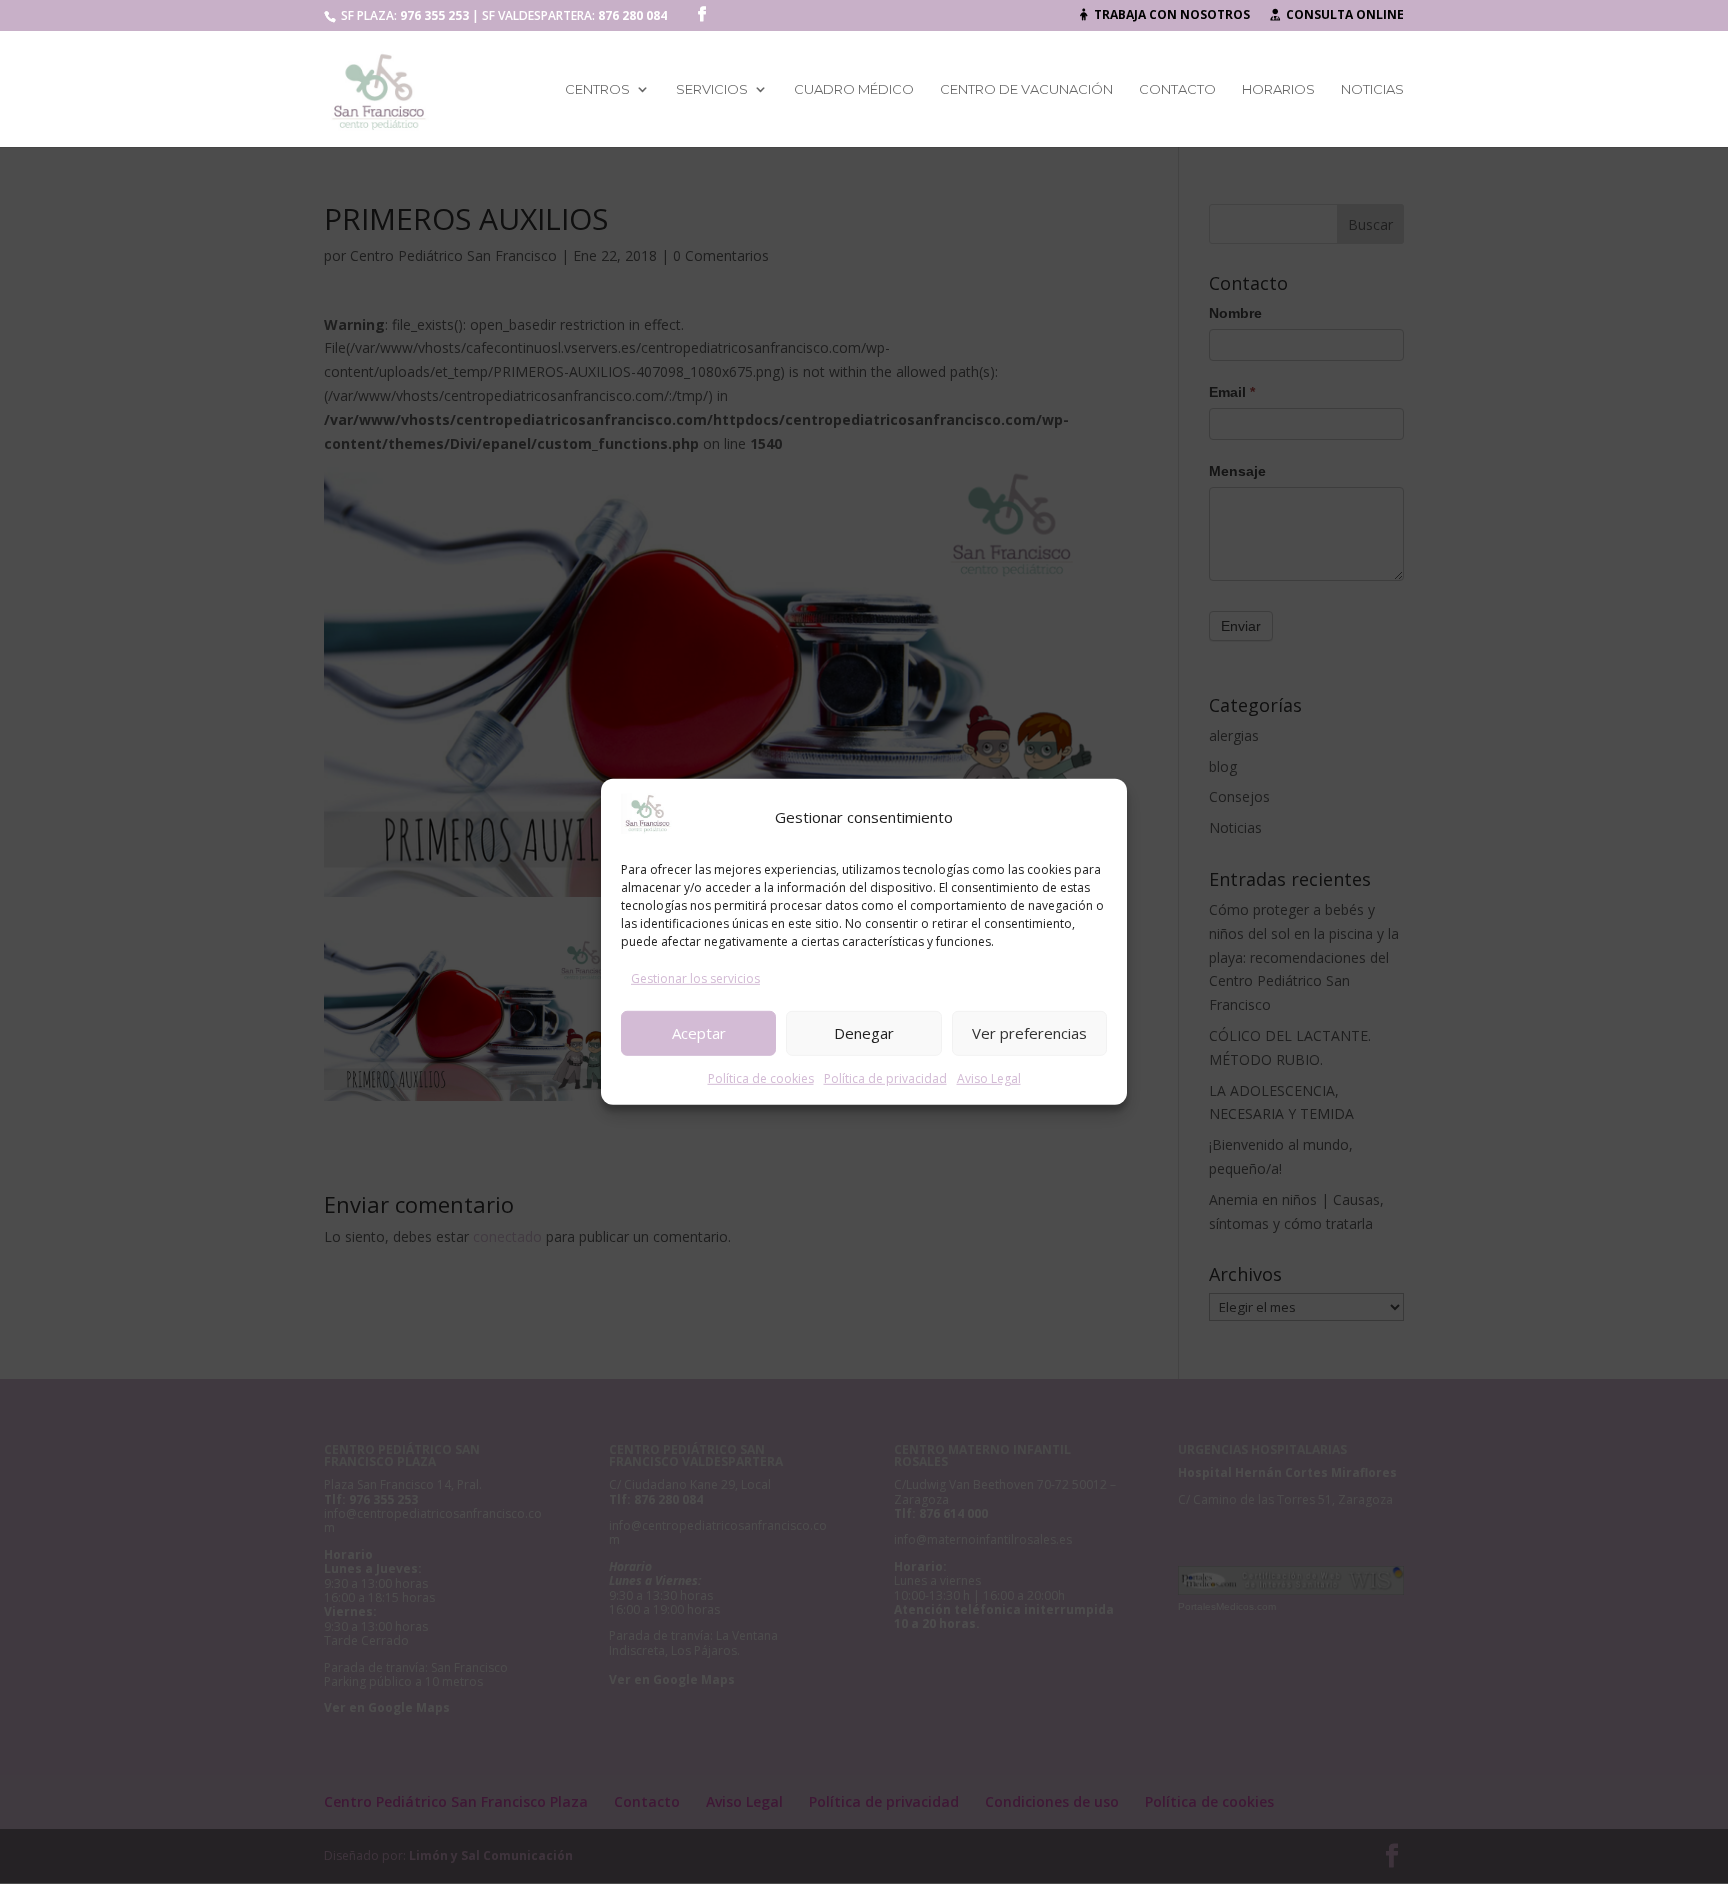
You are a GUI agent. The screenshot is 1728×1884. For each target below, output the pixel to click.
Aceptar (699, 1033)
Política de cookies (761, 1077)
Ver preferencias (1029, 1033)
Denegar (864, 1033)
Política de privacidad (885, 1077)
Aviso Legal (989, 1077)
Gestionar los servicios (695, 978)
